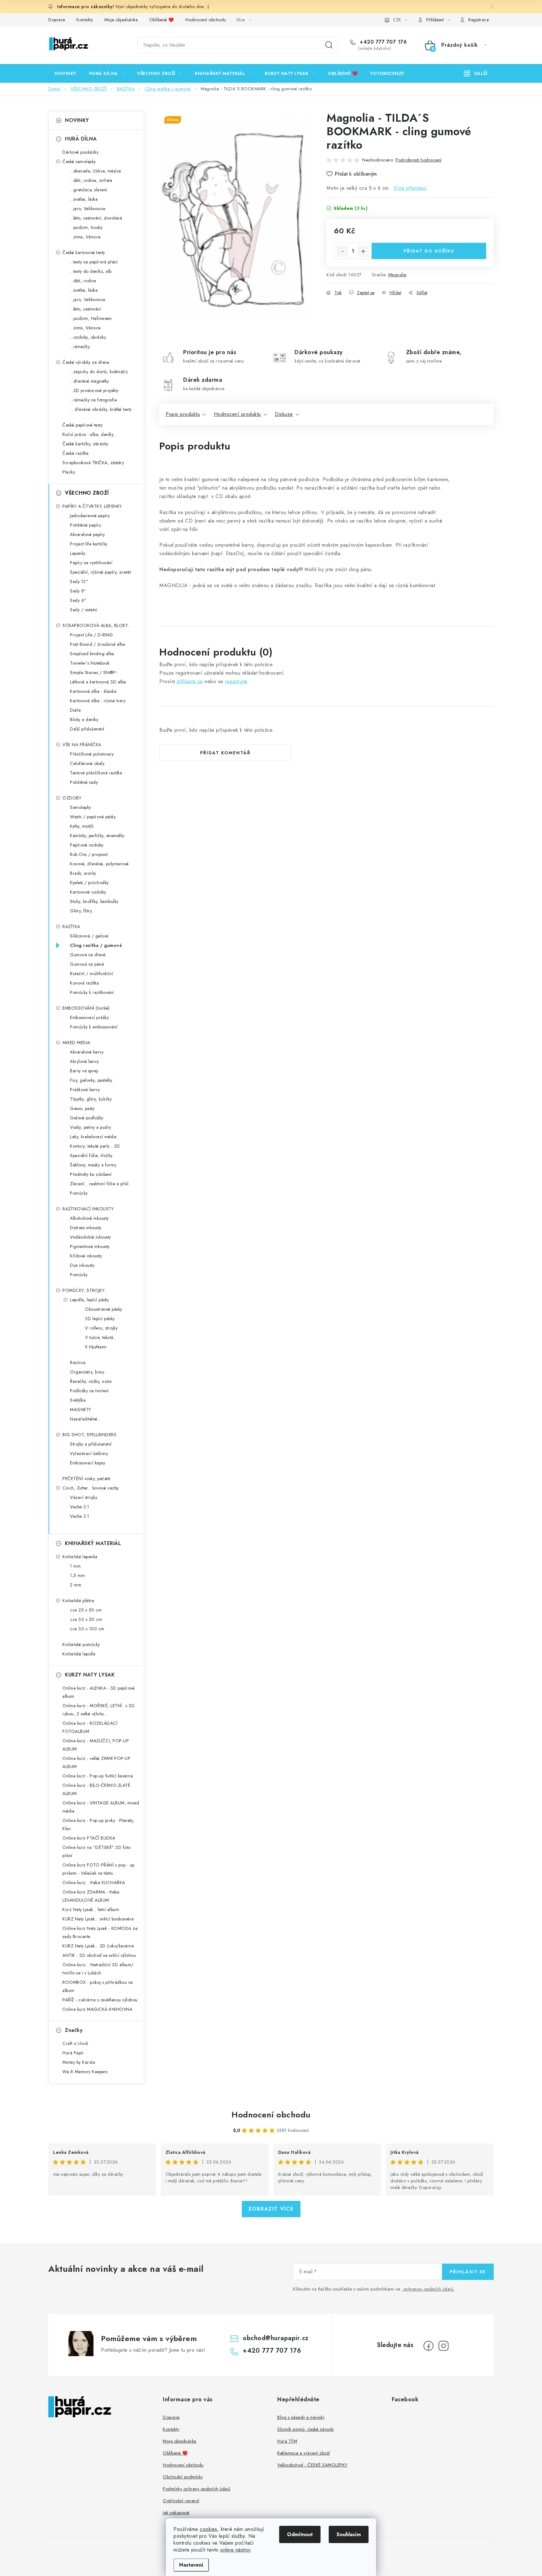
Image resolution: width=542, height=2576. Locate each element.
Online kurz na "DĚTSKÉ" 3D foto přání (97, 1851)
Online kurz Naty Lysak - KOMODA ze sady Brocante (100, 1932)
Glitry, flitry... (82, 911)
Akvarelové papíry (88, 534)
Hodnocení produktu (237, 414)
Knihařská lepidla (79, 1654)
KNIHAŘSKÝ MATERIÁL (93, 1543)
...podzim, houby (86, 227)
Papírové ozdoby (87, 845)
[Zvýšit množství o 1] (363, 251)
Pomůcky (79, 1193)
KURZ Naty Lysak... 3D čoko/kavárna (98, 1946)
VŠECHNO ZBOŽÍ (87, 493)
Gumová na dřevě (88, 955)
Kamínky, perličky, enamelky (97, 836)
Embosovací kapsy (88, 1463)
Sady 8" (78, 591)
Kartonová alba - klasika (93, 691)
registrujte (236, 681)
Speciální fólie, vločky (91, 1155)
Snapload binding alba (92, 654)
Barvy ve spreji (84, 1071)
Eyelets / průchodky (89, 883)
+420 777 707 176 (383, 42)
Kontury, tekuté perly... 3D (95, 1146)
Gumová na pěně (87, 964)
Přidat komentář (225, 753)
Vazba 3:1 (80, 1516)
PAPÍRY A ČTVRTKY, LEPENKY (92, 506)
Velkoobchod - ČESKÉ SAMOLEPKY (312, 2465)
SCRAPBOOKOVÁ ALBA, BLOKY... (97, 625)
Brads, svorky (83, 873)
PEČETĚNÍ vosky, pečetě (86, 1479)
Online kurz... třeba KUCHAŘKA (94, 1883)
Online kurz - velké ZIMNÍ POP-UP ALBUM (96, 1762)
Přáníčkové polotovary (92, 754)
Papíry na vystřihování (91, 563)
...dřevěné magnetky (90, 381)
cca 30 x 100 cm (87, 1629)
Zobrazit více (271, 2209)
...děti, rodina (83, 281)
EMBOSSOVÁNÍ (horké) (86, 1008)
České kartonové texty (84, 252)
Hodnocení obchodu (206, 20)
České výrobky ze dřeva (86, 362)
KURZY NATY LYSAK (90, 1675)
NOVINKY (77, 120)
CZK (397, 20)
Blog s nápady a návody (301, 2417)
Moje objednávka (121, 20)
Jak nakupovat (176, 2513)
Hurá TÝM (287, 2441)
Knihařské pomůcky (81, 1644)
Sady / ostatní (84, 610)
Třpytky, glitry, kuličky (91, 1099)
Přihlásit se (468, 2272)
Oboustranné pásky (104, 1309)
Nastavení (191, 2565)
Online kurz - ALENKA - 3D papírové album (98, 1692)
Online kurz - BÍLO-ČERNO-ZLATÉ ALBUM (96, 1789)
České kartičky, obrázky (85, 444)
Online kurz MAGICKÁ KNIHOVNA (97, 2009)
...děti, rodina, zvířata (91, 180)
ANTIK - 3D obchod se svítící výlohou (99, 1955)
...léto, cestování (85, 309)
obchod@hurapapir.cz (276, 2338)
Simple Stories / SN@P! (93, 672)
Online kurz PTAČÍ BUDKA (89, 1838)
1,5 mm (77, 1575)
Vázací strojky (84, 1497)
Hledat (329, 45)
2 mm (76, 1585)
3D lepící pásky (100, 1319)
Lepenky (78, 553)
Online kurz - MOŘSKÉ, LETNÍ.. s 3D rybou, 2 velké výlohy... (98, 1710)
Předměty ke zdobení (91, 1174)
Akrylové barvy (84, 1061)
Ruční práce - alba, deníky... (90, 434)
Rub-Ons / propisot (89, 854)
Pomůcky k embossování (94, 1027)
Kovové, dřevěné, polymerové (99, 864)
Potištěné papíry (85, 525)
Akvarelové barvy (87, 1052)
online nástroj (235, 2550)
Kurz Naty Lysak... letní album (91, 1909)
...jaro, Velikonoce (88, 209)
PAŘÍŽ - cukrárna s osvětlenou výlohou (100, 2000)
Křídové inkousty (86, 1256)
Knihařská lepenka (80, 1557)
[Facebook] (428, 2346)
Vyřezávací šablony (89, 1453)
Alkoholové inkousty (89, 1218)
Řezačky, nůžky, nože (91, 1381)
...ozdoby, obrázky (88, 337)
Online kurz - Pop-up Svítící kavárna (98, 1776)
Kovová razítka (84, 983)
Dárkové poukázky (80, 152)
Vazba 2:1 (80, 1507)
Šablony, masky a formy (93, 1165)
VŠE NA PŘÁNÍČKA (82, 745)
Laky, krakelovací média (93, 1137)
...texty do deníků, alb (91, 271)
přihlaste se (190, 681)
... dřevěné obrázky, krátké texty (101, 409)
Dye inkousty (82, 1265)
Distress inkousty (86, 1228)
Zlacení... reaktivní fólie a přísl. (100, 1184)
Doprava (57, 20)
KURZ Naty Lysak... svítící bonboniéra (98, 1919)
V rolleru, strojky (101, 1328)
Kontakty (85, 20)
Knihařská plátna (78, 1601)
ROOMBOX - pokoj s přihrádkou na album (98, 1986)
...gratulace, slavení (89, 190)
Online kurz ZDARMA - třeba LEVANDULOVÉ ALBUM (91, 1896)
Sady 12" (79, 582)
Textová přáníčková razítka (96, 773)
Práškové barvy (85, 1090)
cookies (209, 2529)
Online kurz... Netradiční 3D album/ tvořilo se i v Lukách (98, 1969)
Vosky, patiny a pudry (91, 1127)
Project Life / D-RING (92, 635)
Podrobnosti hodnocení (419, 160)
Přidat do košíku (429, 251)
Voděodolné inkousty (90, 1237)
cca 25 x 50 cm (86, 1610)
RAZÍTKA (71, 927)
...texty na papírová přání (94, 262)
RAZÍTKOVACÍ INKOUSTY (88, 1209)
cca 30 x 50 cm (86, 1619)
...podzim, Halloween (91, 318)
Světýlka (78, 1400)
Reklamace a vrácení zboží (304, 2453)
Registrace (478, 20)
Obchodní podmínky (183, 2477)
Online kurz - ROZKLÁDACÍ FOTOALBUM (90, 1727)
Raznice (78, 1362)
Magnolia (397, 275)
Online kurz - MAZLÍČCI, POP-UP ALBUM (96, 1745)
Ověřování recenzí (181, 2501)
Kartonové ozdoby (88, 892)
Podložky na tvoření (89, 1391)
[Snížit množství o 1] (343, 251)
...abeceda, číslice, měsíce (96, 171)
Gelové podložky (87, 1118)
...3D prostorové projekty (94, 390)
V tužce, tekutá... (101, 1337)
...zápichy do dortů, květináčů (99, 372)
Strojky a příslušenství (91, 1444)
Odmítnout (300, 2534)
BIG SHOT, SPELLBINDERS (89, 1435)
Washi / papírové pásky (93, 817)
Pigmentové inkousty (90, 1246)
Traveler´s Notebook (90, 663)
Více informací (410, 188)
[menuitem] (65, 73)
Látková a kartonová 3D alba (98, 682)
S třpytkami (96, 1347)
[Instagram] (444, 2346)
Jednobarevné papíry (90, 516)
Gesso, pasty (82, 1108)
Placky (69, 472)
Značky (74, 2030)
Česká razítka (76, 453)
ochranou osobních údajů (428, 2289)
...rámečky (80, 347)
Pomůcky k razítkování (92, 992)
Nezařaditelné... (85, 1419)
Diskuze (284, 414)
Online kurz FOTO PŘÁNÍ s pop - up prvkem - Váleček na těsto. (98, 1869)
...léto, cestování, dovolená (96, 218)
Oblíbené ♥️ (162, 20)
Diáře (75, 710)
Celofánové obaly (87, 763)
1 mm (75, 1566)
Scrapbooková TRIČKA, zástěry (93, 463)
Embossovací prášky (89, 1017)
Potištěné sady (84, 782)
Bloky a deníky (84, 720)
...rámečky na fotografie (93, 400)
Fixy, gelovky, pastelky (91, 1080)
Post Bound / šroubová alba (98, 644)
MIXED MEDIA (76, 1043)
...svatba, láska (84, 199)
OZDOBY (72, 798)
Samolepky (81, 807)
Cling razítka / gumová (96, 945)
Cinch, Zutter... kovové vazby (91, 1488)
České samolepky (79, 162)
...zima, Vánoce (85, 237)
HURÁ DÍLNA (81, 139)
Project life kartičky (89, 544)
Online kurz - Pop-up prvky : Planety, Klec (98, 1824)
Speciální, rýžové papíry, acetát (100, 572)
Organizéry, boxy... (89, 1372)
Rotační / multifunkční (91, 974)
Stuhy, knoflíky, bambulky (94, 901)
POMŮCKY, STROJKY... (85, 1290)
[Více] (476, 73)
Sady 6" (78, 600)
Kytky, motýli (82, 826)
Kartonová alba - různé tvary (98, 701)
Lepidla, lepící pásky (90, 1300)
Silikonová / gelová (89, 936)
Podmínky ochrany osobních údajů (197, 2489)
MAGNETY (81, 1410)
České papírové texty (82, 425)
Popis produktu (183, 414)
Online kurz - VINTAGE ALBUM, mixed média (101, 1807)
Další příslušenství (87, 729)
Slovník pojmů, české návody (306, 2429)
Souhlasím (349, 2534)
